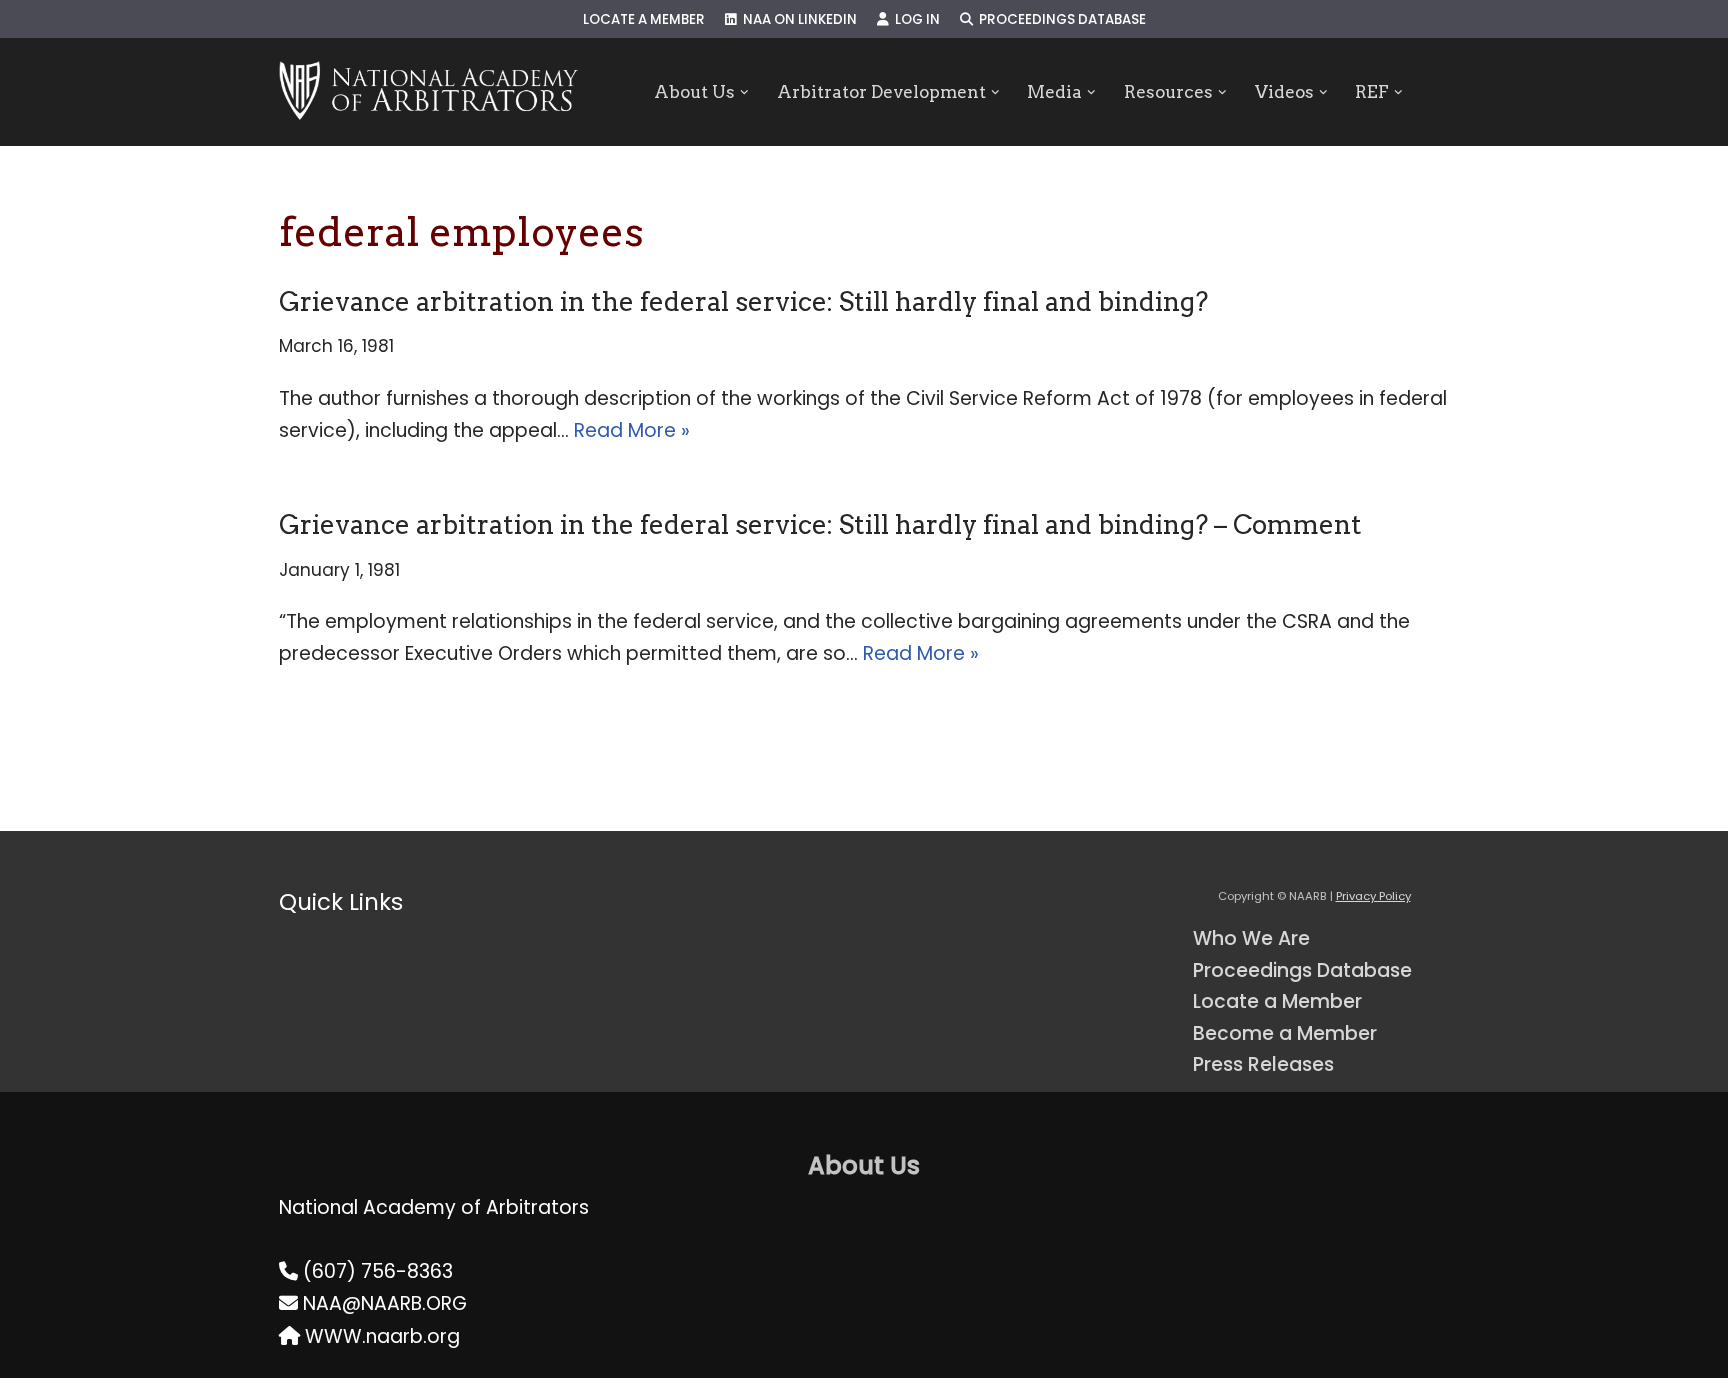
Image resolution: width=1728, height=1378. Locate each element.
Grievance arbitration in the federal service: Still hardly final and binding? (743, 301)
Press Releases (1263, 1064)
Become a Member (1285, 1033)
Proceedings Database (1059, 19)
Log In (914, 19)
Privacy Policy (1373, 896)
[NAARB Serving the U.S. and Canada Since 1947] (428, 92)
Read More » (632, 430)
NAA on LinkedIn (797, 19)
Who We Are (1251, 938)
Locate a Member (644, 19)
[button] (744, 92)
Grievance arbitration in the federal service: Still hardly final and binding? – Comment (820, 524)
